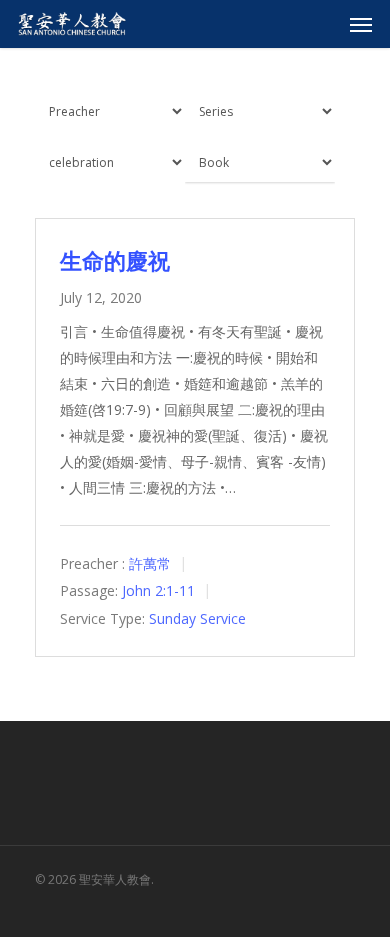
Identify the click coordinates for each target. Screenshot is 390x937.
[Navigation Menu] (361, 24)
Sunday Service (197, 618)
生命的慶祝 (115, 260)
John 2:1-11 (158, 591)
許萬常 (150, 563)
